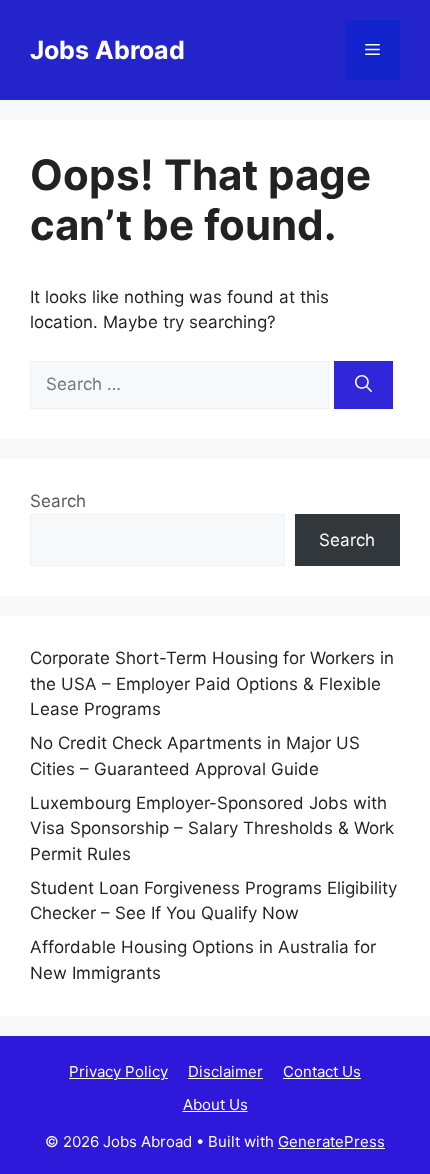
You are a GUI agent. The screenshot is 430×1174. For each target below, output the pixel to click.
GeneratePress (331, 1141)
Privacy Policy (118, 1071)
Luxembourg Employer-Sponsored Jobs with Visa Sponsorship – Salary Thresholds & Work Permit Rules (212, 828)
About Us (215, 1104)
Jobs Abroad (107, 50)
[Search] (363, 385)
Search (58, 501)
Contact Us (322, 1071)
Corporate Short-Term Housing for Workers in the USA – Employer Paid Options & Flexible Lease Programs (212, 683)
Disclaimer (225, 1071)
